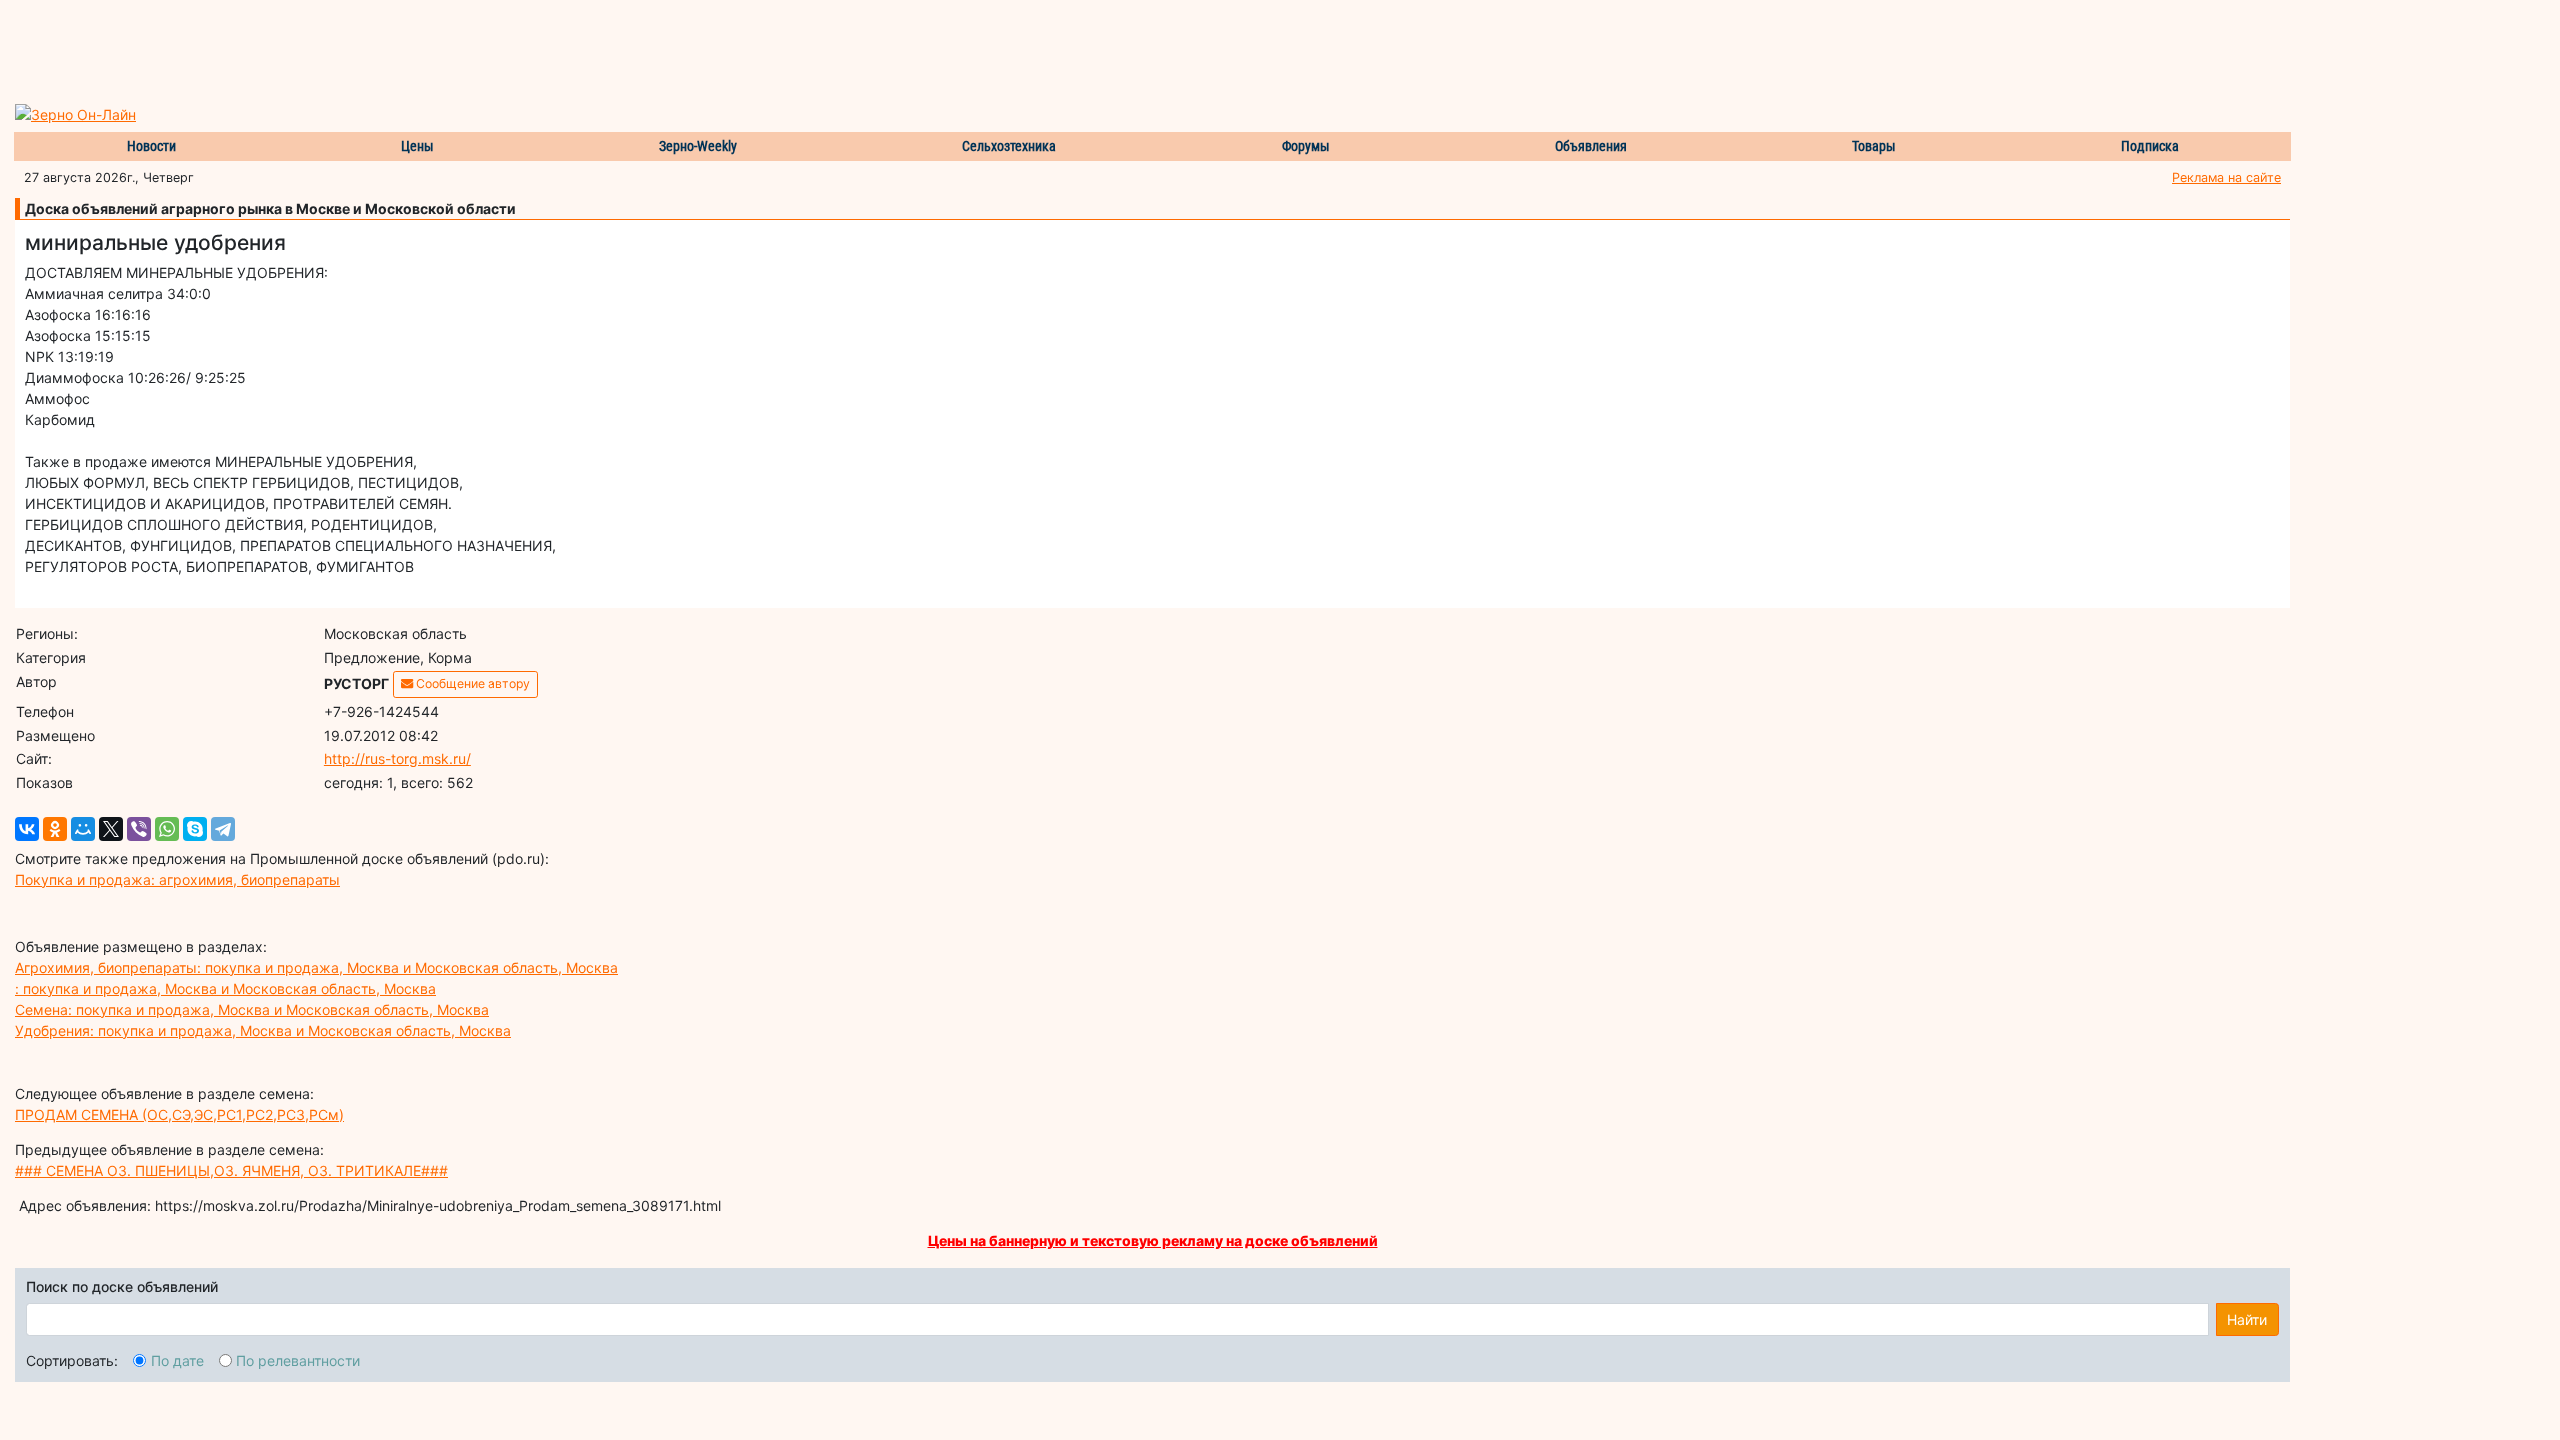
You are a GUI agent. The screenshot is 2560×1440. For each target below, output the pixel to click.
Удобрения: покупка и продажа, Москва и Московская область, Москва (263, 1030)
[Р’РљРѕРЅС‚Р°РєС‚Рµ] (27, 829)
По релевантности (298, 1360)
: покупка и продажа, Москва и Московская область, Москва (225, 988)
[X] (111, 829)
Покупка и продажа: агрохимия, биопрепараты (177, 879)
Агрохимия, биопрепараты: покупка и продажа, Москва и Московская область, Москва (316, 967)
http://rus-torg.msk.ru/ (397, 758)
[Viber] (139, 829)
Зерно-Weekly (698, 146)
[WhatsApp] (167, 829)
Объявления (1591, 146)
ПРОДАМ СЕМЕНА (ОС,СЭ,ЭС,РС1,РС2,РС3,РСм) (179, 1114)
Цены (417, 146)
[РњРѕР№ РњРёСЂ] (83, 829)
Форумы (1306, 146)
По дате (177, 1360)
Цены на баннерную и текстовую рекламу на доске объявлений (1153, 1240)
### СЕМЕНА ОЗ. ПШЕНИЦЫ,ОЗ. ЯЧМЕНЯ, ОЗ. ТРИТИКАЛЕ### (231, 1170)
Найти (2247, 1319)
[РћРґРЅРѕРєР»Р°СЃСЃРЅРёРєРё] (55, 829)
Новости (151, 146)
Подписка (2150, 146)
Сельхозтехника (1009, 146)
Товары (1874, 146)
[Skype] (195, 829)
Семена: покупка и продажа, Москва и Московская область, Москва (252, 1009)
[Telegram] (223, 829)
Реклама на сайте (2226, 177)
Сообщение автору (471, 683)
